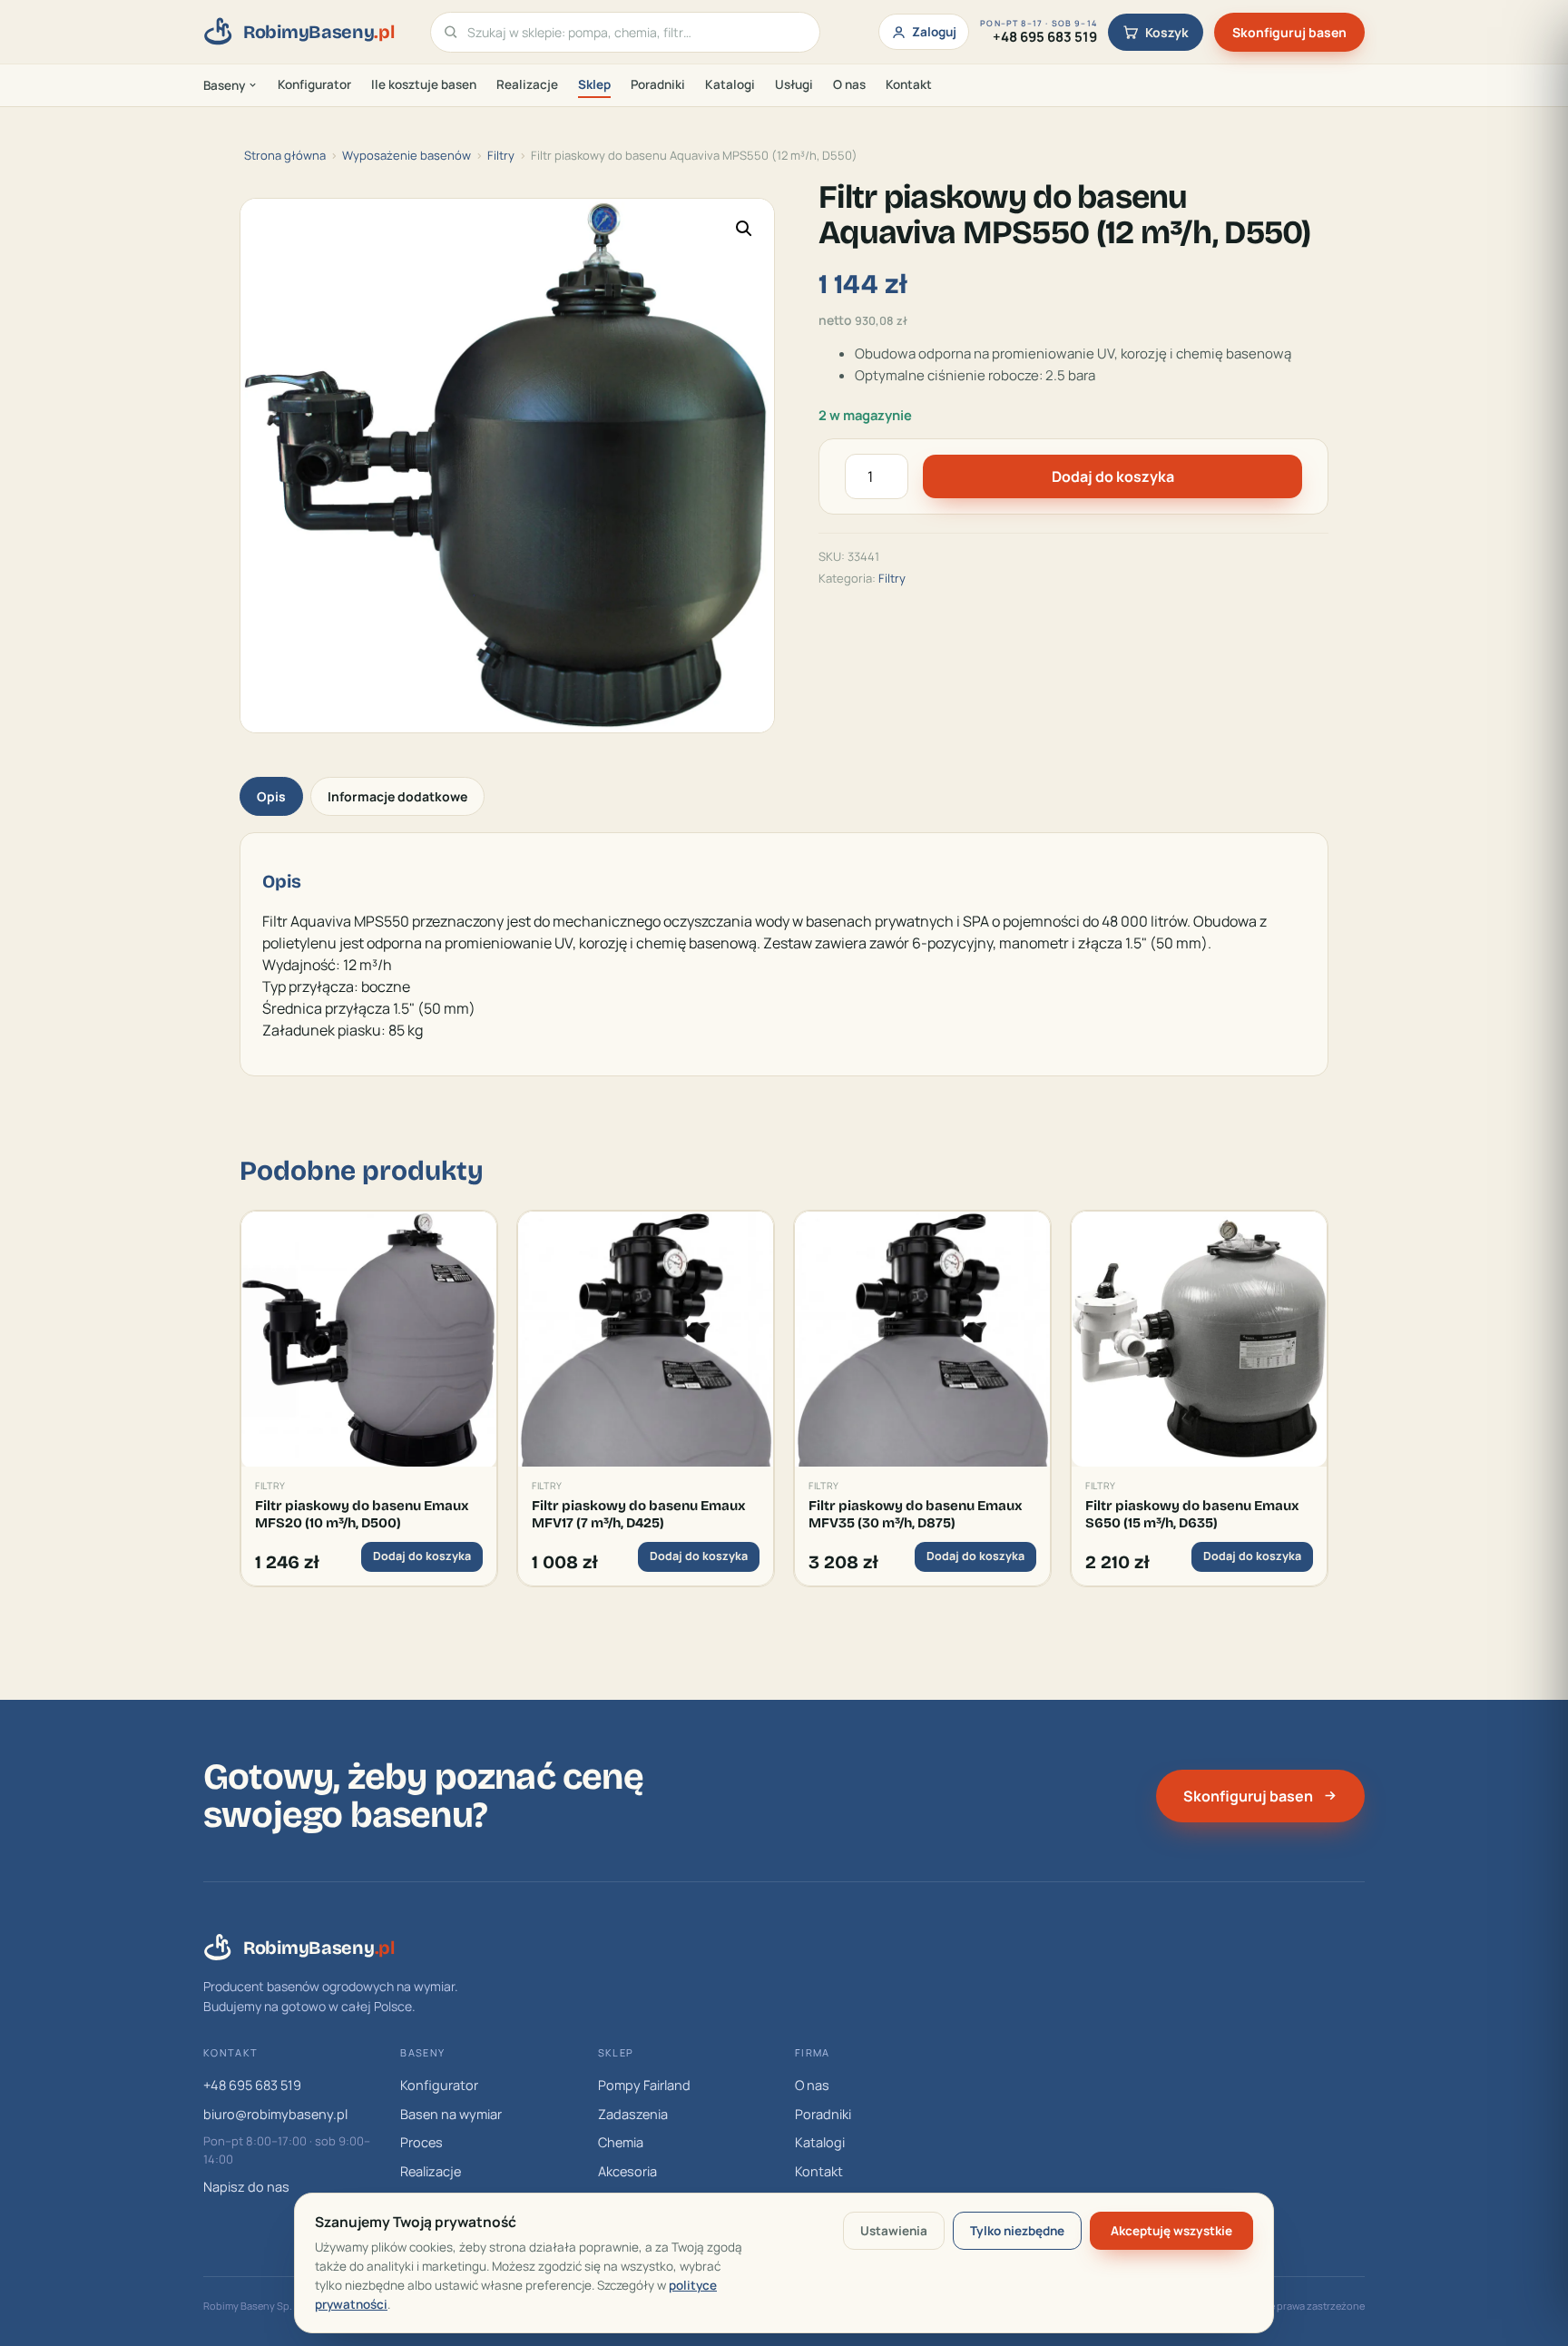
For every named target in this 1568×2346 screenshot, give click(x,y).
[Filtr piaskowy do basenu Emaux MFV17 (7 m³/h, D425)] (646, 1339)
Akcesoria (627, 2171)
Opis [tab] (271, 796)
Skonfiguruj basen (1289, 32)
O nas (849, 84)
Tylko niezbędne (1017, 2231)
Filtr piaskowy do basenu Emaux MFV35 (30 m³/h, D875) (916, 1514)
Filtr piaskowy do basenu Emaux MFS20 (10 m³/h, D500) (362, 1514)
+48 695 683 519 (252, 2085)
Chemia (621, 2142)
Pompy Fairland (644, 2085)
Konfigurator (314, 84)
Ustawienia (894, 2231)
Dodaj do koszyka (1113, 476)
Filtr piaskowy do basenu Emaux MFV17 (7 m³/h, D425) (639, 1514)
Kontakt (909, 84)
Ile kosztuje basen (424, 84)
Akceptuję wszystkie (1171, 2231)
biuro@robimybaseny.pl (275, 2114)
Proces (421, 2142)
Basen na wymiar (451, 2114)
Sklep (594, 84)
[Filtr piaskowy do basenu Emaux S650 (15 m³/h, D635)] (1199, 1339)
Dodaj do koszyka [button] (422, 1556)
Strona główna (285, 155)
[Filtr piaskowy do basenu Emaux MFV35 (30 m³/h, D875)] (922, 1339)
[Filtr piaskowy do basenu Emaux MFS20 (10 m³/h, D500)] (369, 1339)
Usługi (794, 84)
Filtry (501, 155)
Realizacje (527, 84)
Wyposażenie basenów (407, 155)
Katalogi (730, 84)
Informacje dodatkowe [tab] (397, 796)
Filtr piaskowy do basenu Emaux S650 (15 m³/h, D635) (1192, 1514)
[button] (744, 229)
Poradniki (658, 84)
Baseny (224, 85)
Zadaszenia (633, 2114)
